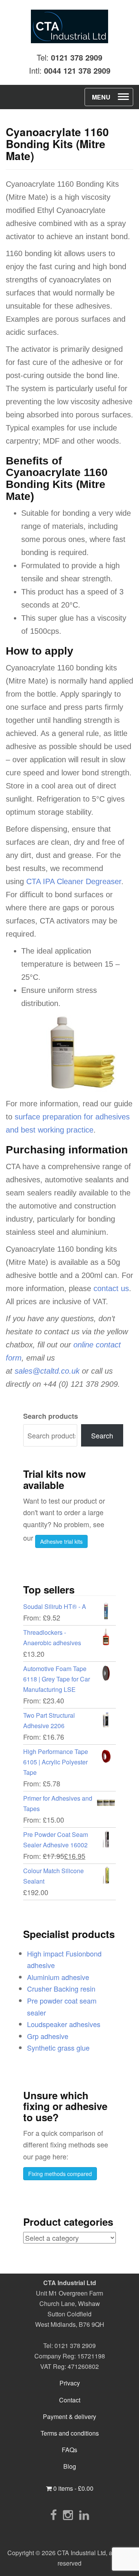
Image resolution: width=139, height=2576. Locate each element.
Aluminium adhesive (58, 1977)
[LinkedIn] (84, 2514)
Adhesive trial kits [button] (61, 1541)
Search (102, 1435)
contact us (111, 1288)
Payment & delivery (69, 2416)
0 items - (73, 2488)
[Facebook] (53, 2514)
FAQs (69, 2450)
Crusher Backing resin (61, 1989)
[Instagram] (68, 2514)
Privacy (70, 2383)
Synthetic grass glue (58, 2048)
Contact (70, 2400)
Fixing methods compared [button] (60, 2174)
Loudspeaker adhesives (64, 2024)
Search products (51, 1416)
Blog (70, 2466)
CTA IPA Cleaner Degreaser (74, 881)
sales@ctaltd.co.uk (47, 1371)
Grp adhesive (48, 2036)
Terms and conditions (70, 2433)
